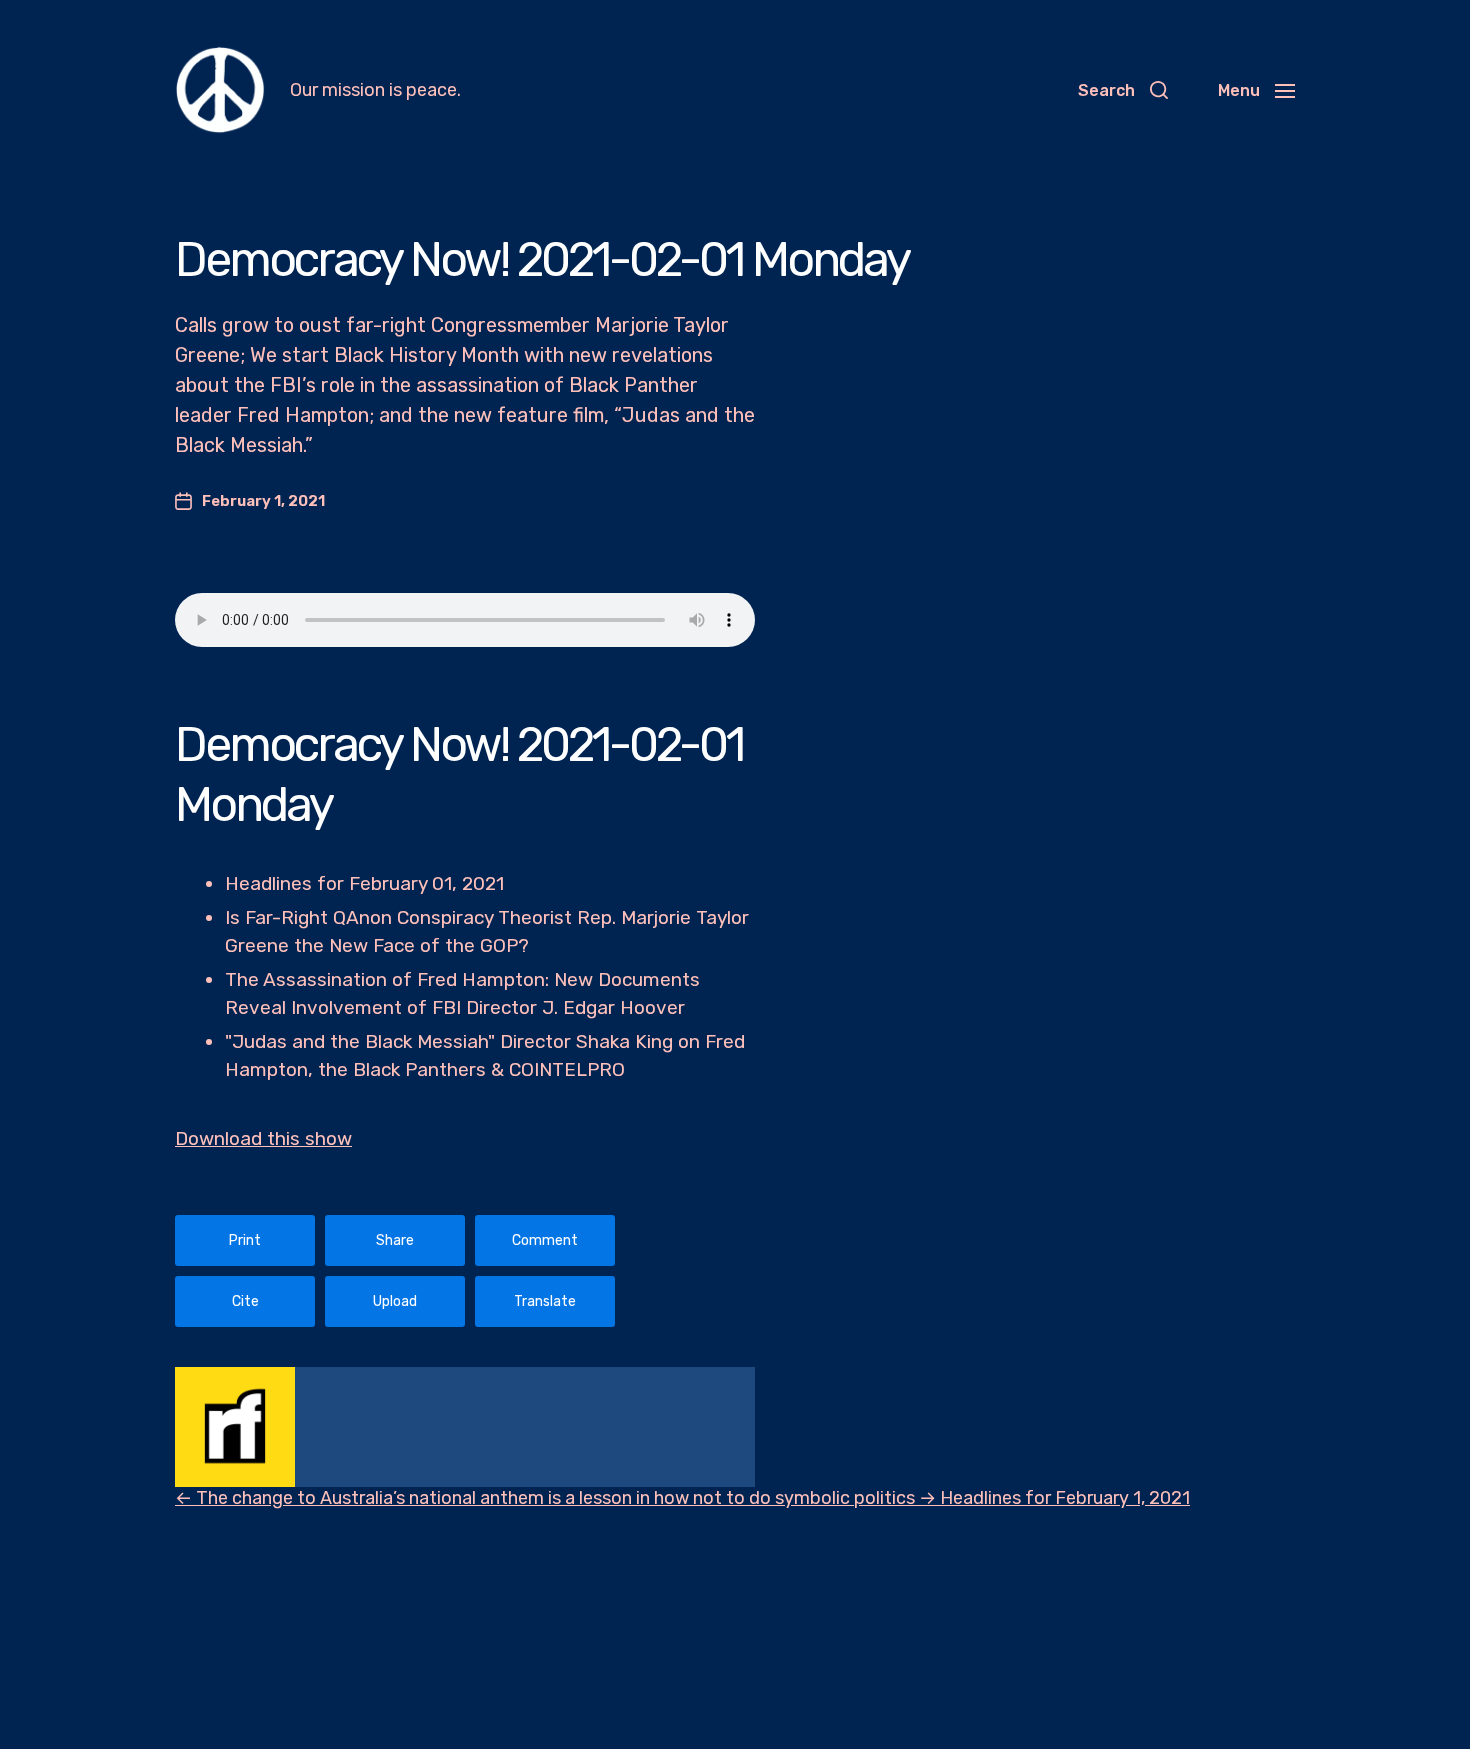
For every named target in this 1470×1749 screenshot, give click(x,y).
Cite (245, 1301)
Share (395, 1240)
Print (245, 1240)
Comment (545, 1240)
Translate (545, 1301)
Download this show (263, 1138)
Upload (395, 1301)
